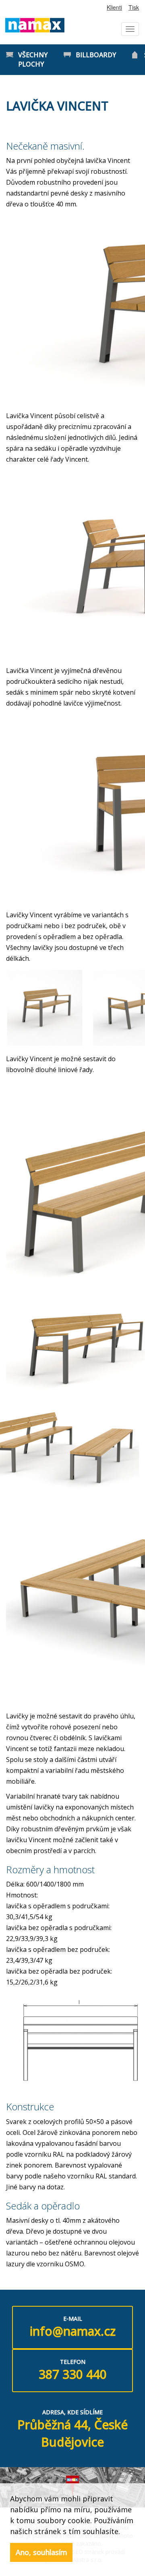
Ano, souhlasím (41, 2552)
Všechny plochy (33, 59)
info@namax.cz (73, 2331)
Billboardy (96, 55)
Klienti (114, 7)
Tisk (134, 7)
